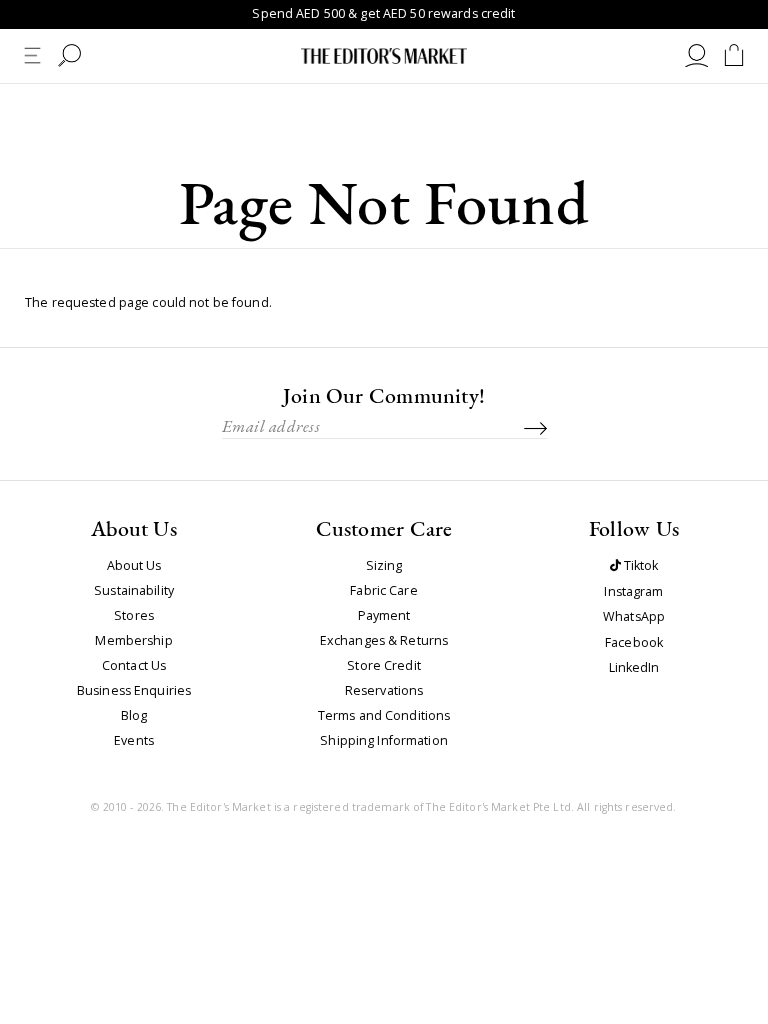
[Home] (384, 56)
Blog (134, 716)
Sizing (384, 566)
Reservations (384, 691)
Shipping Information (384, 741)
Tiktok (640, 566)
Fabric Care (383, 591)
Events (134, 741)
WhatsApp (634, 617)
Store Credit (384, 666)
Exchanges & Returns (384, 641)
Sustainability (134, 591)
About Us (134, 566)
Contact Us (134, 666)
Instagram (633, 592)
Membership (133, 641)
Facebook (634, 643)
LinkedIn (634, 668)
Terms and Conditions (384, 716)
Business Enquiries (134, 691)
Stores (134, 616)
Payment (384, 616)
